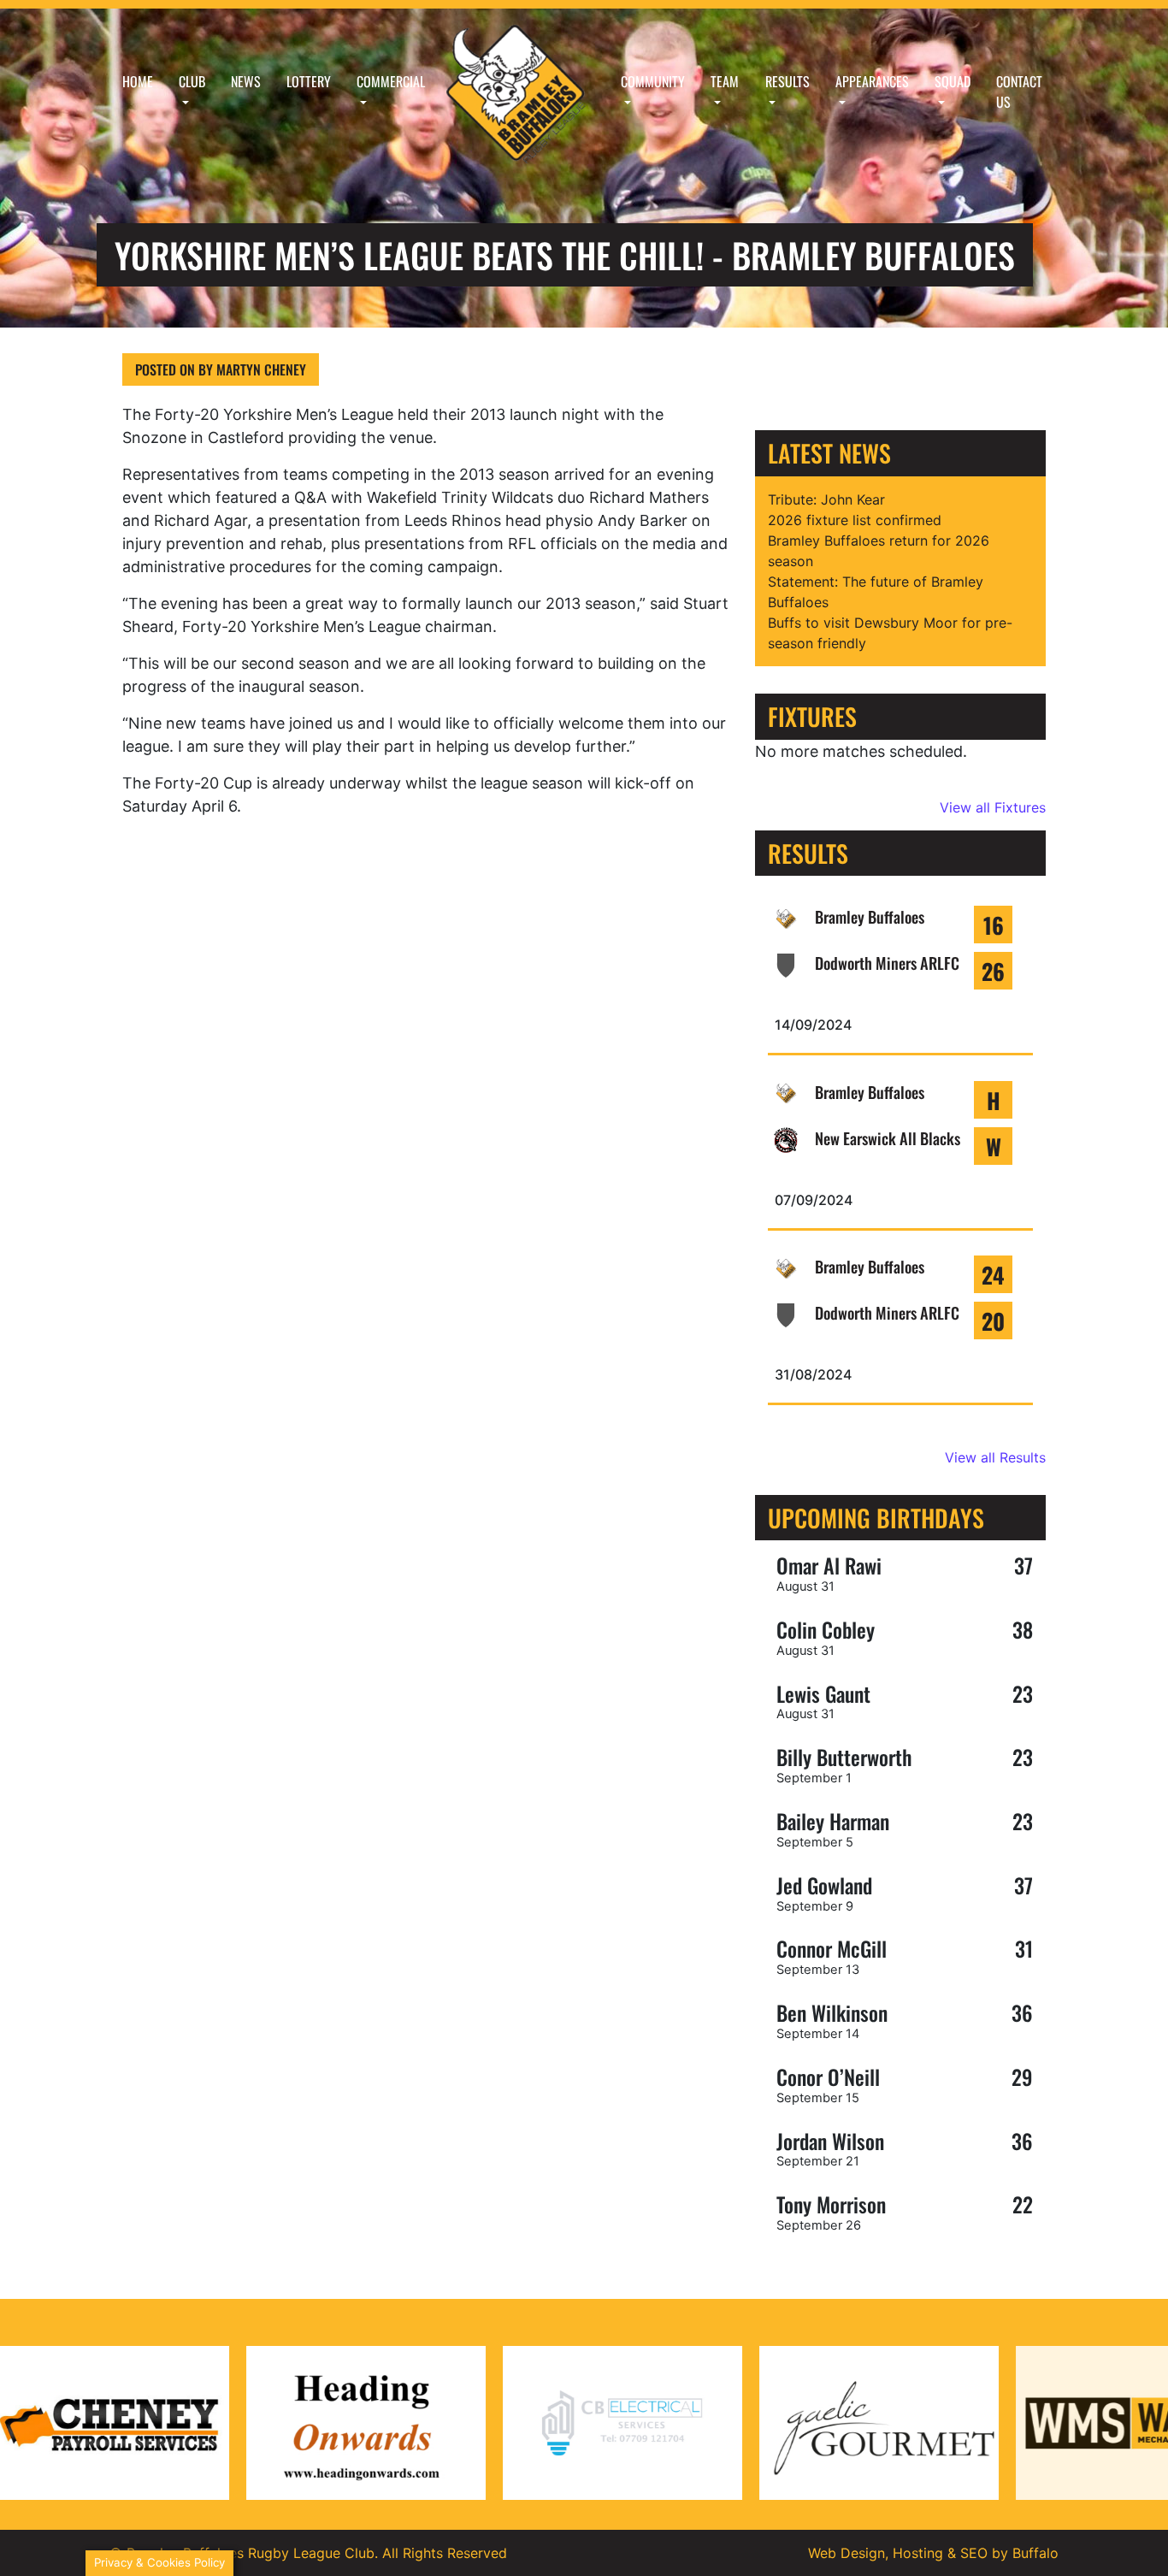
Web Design (847, 2553)
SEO (974, 2553)
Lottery (309, 81)
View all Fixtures (993, 807)
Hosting (918, 2553)
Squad (953, 81)
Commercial (391, 81)
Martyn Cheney (260, 369)
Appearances (872, 81)
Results (788, 81)
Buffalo (1035, 2553)
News (246, 81)
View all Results (995, 1457)
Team (725, 81)
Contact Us (1019, 92)
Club (192, 81)
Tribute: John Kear (826, 499)
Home (138, 81)
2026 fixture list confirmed (855, 520)
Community (653, 81)
